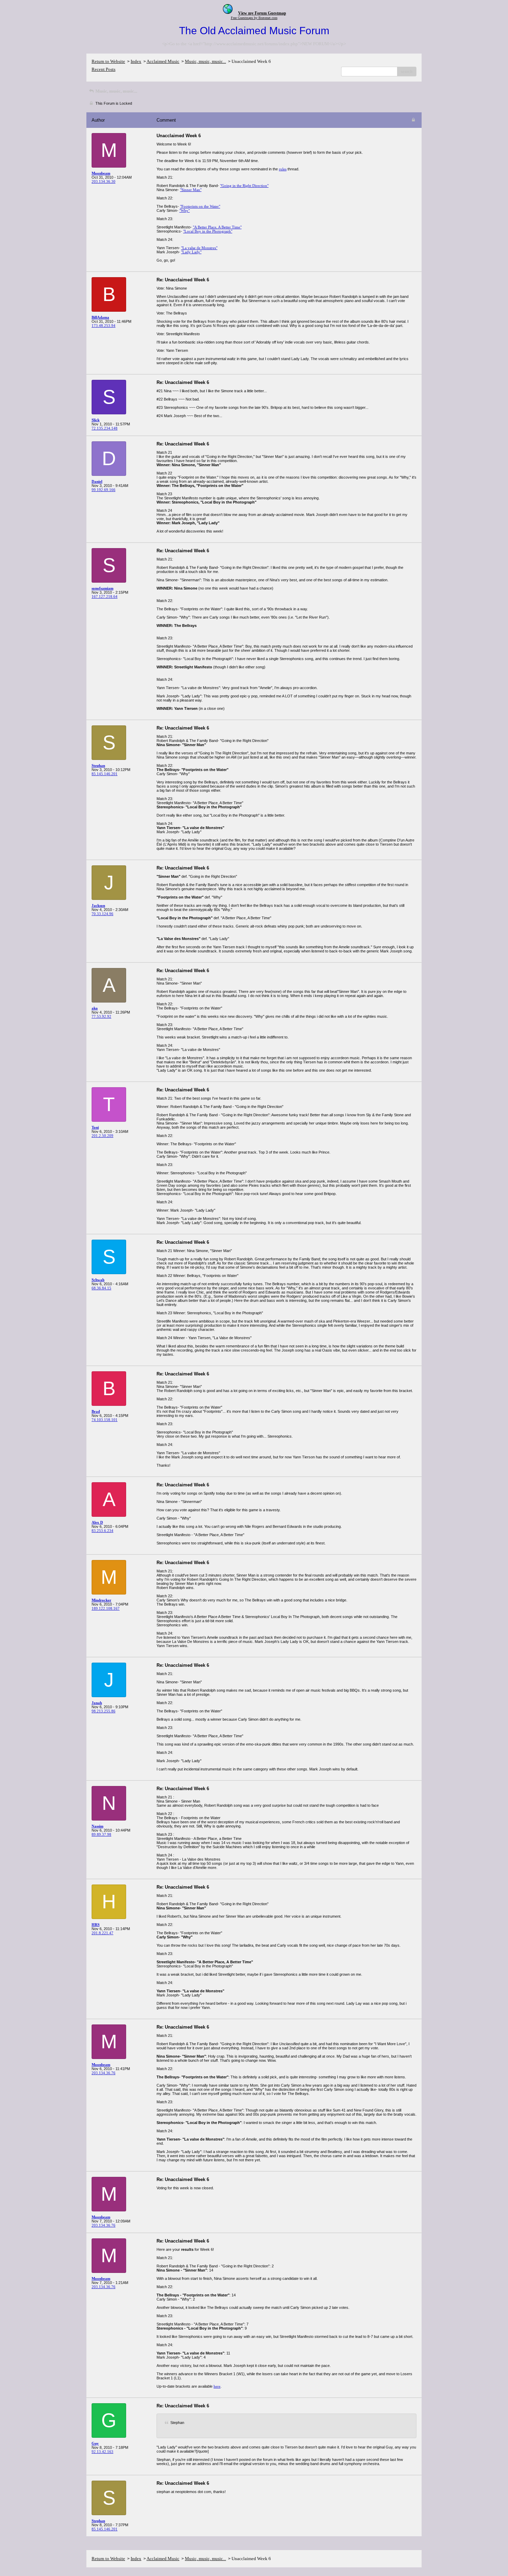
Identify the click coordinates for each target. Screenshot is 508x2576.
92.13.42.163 (102, 2452)
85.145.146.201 (105, 774)
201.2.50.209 (102, 1136)
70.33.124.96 (102, 914)
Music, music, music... (205, 61)
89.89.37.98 (101, 1834)
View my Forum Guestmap (262, 13)
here (217, 2386)
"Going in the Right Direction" (244, 186)
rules (283, 169)
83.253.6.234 (102, 1531)
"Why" (185, 210)
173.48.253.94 (104, 326)
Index (136, 61)
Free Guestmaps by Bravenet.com (254, 18)
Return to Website (108, 61)
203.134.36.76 (104, 2073)
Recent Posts (104, 69)
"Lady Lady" (191, 252)
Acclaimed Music (163, 61)
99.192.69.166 (104, 490)
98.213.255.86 (104, 1711)
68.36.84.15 (101, 1288)
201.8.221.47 (102, 1933)
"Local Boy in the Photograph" (208, 231)
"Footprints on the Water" (200, 206)
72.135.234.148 (105, 428)
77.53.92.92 (101, 1016)
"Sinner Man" (191, 190)
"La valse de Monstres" (199, 248)
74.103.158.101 (105, 1420)
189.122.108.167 (106, 1608)
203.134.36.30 (104, 181)
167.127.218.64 (105, 596)
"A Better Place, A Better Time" (217, 227)
